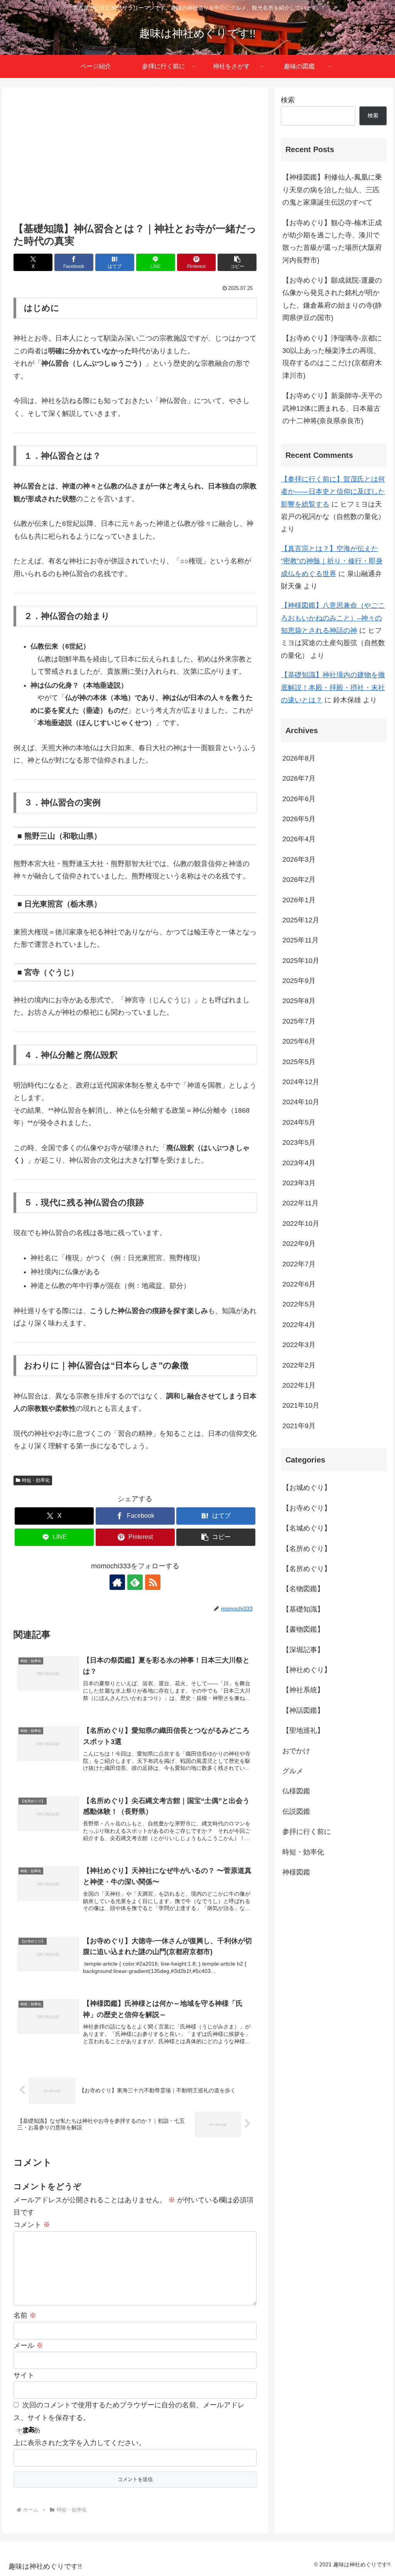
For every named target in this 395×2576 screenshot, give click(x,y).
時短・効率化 (36, 1480)
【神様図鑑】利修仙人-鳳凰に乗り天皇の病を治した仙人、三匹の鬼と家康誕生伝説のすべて (332, 190)
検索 (288, 100)
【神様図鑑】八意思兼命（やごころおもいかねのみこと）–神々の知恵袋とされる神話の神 (333, 618)
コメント (32, 2225)
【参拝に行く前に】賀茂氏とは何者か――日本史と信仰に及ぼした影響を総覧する (333, 492)
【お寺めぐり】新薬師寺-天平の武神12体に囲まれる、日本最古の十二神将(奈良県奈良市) (332, 408)
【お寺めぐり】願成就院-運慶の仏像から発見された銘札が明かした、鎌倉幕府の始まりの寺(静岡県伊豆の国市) (332, 299)
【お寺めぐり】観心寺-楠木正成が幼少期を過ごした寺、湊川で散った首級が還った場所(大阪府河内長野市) (332, 241)
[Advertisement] (135, 156)
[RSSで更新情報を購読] (153, 1582)
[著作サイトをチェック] (117, 1582)
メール (28, 2346)
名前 (25, 2315)
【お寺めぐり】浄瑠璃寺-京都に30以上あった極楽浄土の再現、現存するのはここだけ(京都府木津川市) (332, 357)
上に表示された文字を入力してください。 (79, 2443)
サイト (24, 2375)
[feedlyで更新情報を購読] (135, 1582)
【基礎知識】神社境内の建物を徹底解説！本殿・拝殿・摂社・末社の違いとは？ (333, 687)
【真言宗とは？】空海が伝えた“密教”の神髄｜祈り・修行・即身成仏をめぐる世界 (332, 561)
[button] (237, 262)
